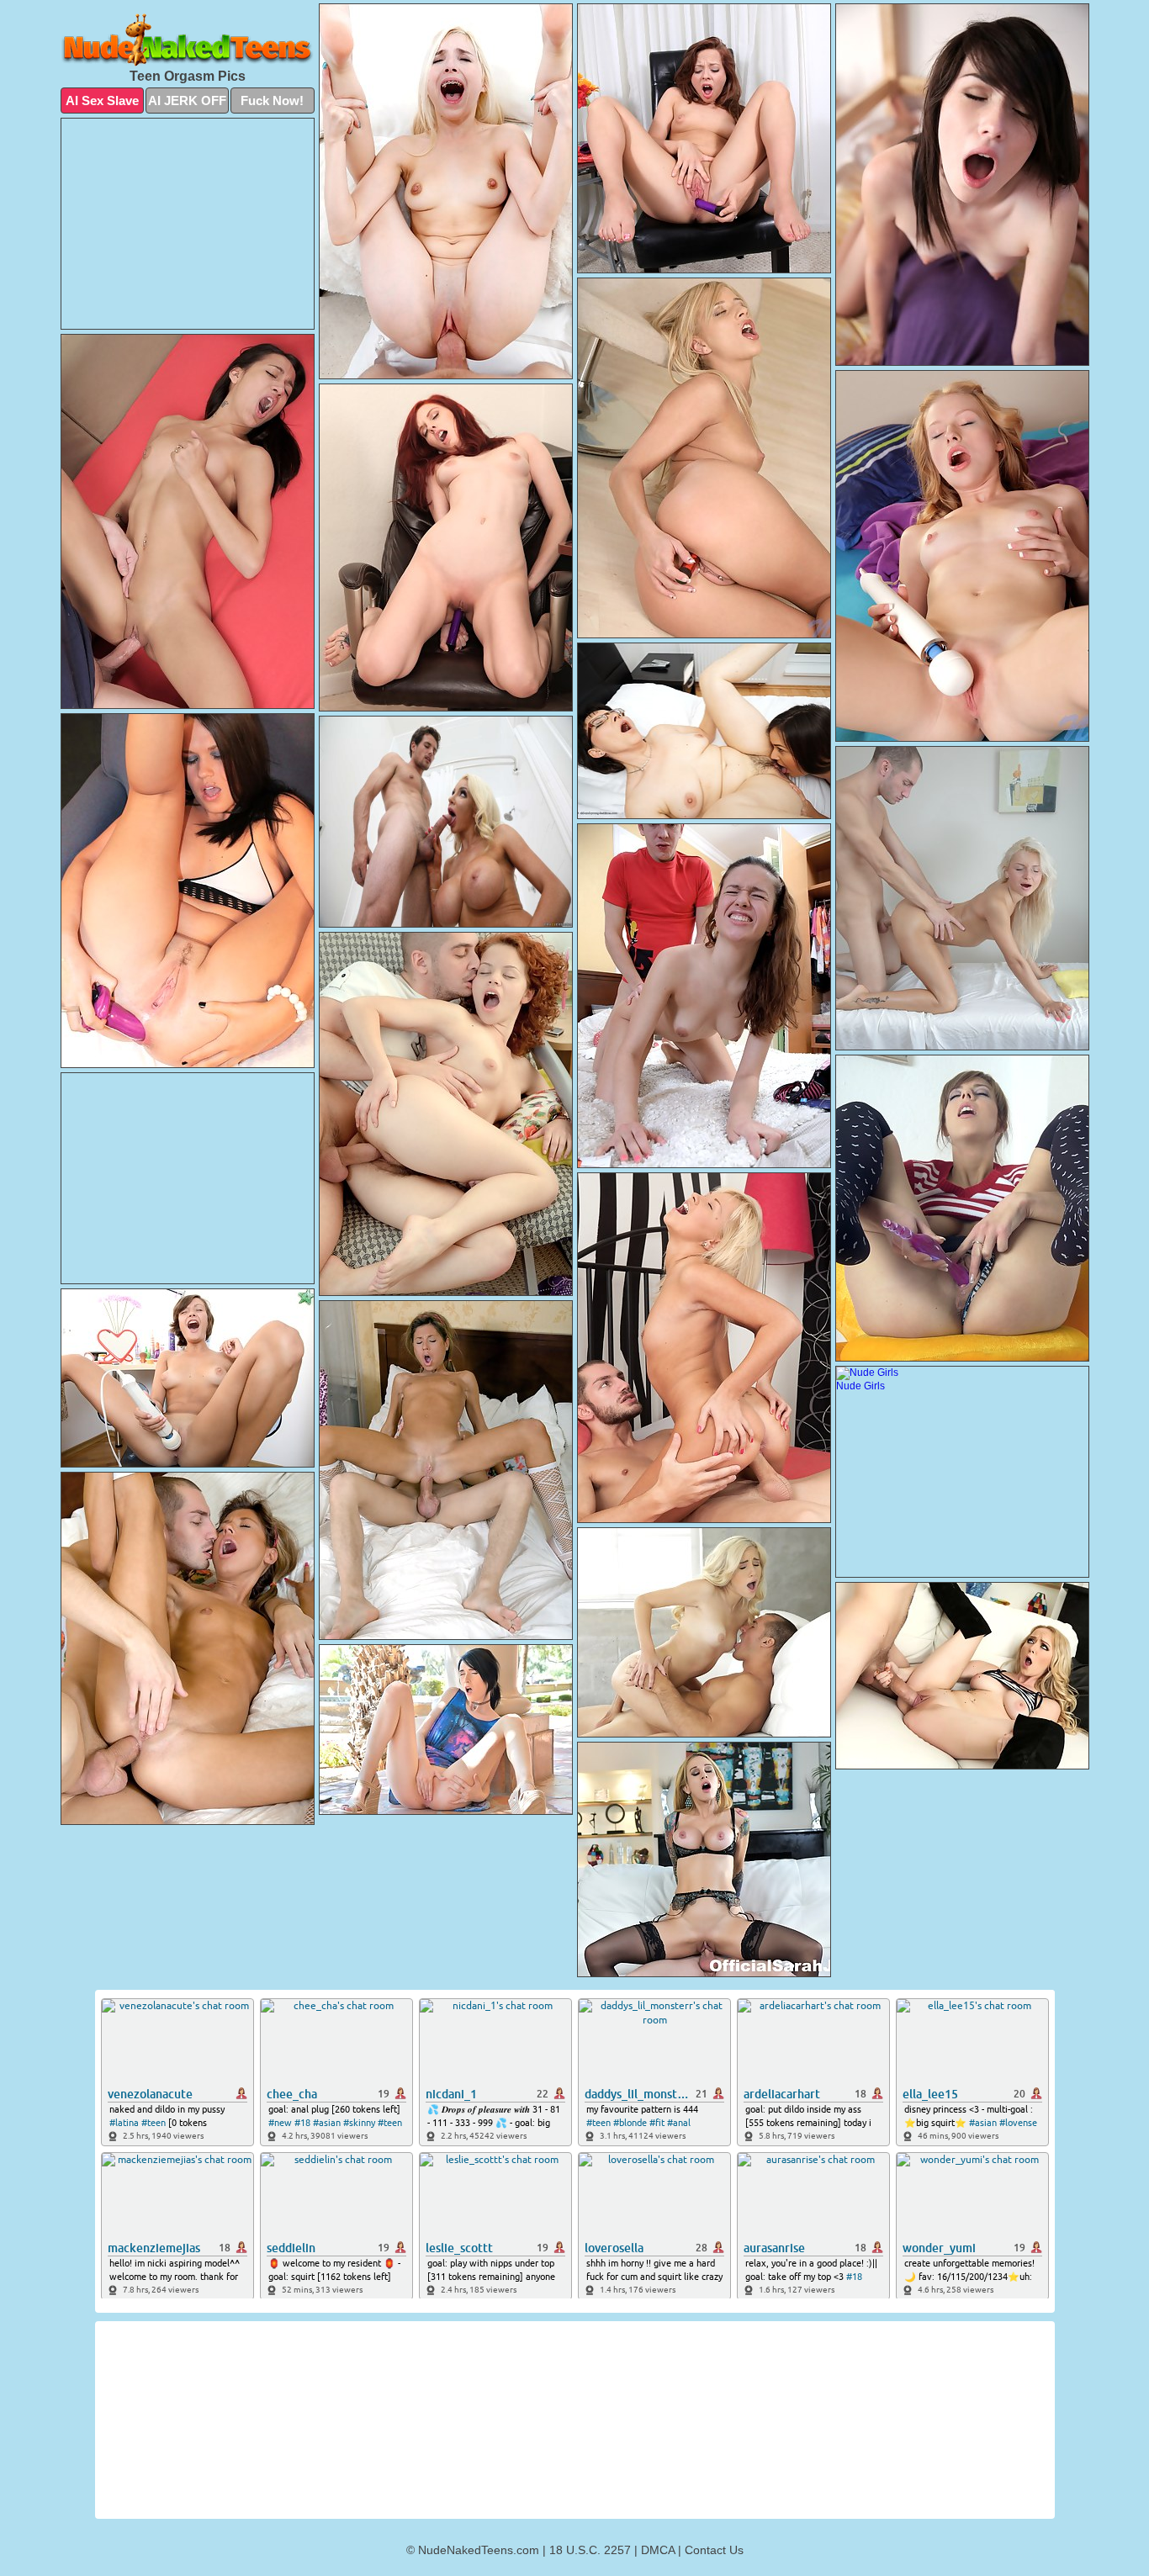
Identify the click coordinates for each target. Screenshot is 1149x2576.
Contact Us (714, 2550)
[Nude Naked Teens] (188, 40)
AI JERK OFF (187, 101)
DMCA (658, 2550)
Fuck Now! (272, 101)
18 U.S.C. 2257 (590, 2550)
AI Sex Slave (102, 101)
